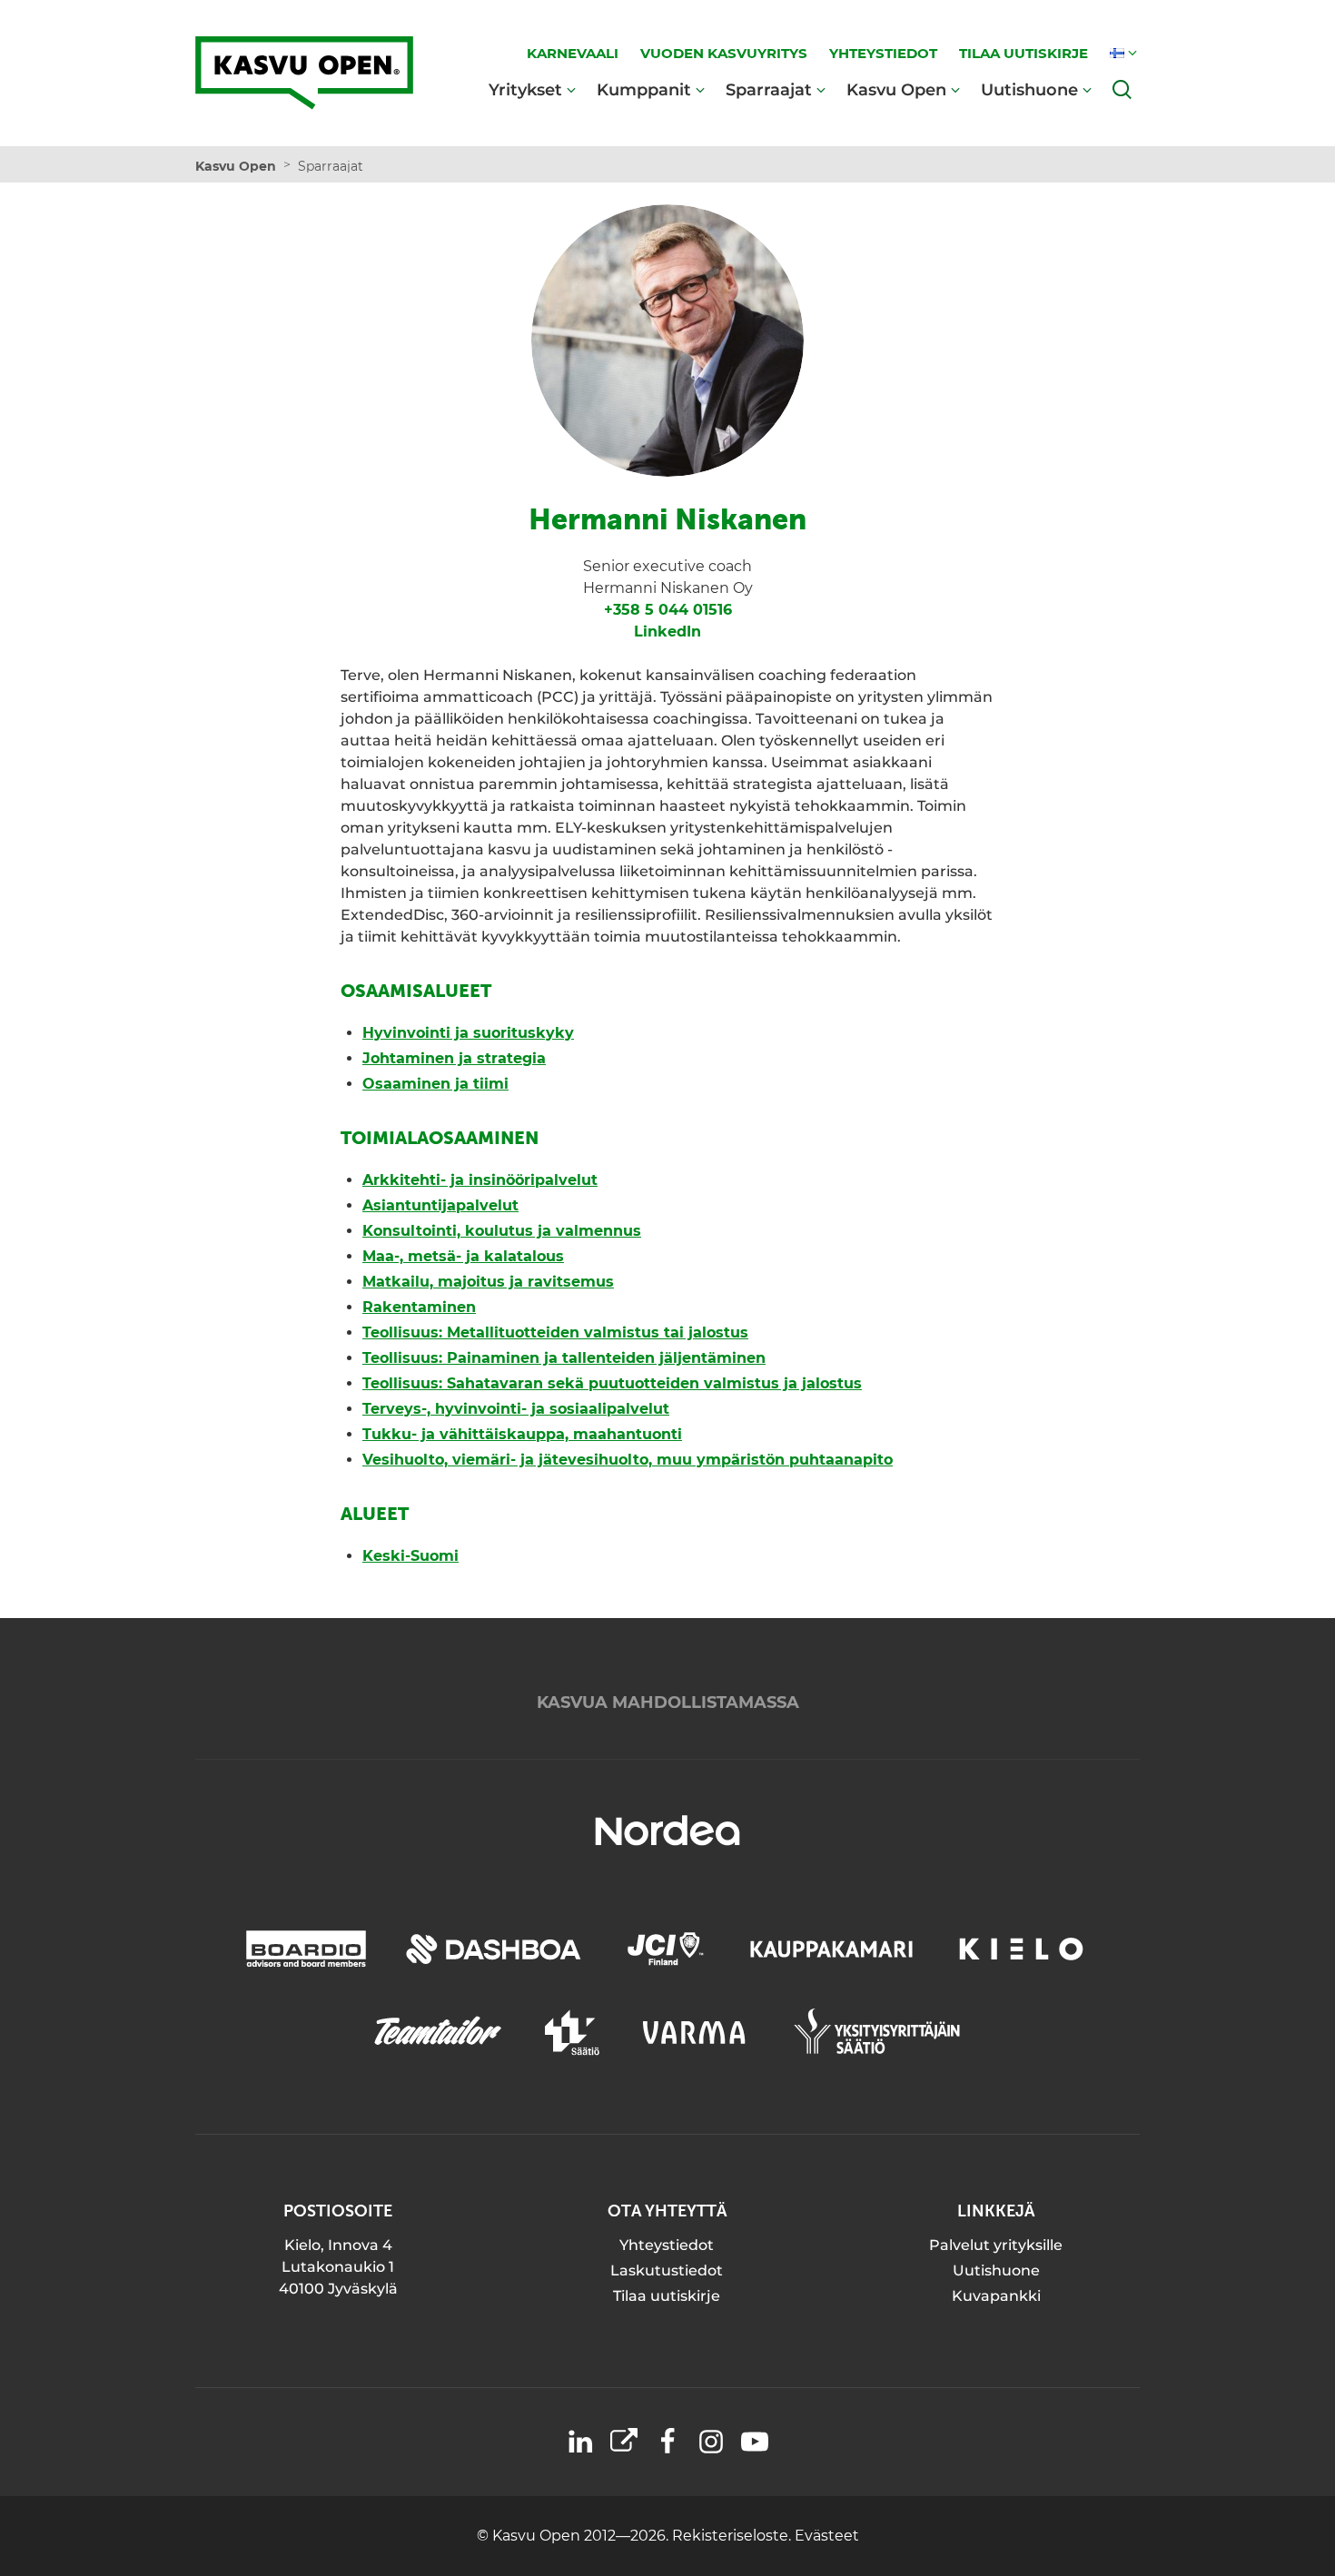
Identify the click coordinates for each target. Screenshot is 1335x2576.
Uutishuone (1029, 89)
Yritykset (525, 89)
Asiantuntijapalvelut (440, 1205)
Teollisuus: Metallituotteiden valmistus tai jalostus (555, 1332)
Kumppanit (644, 89)
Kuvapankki (996, 2296)
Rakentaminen (419, 1307)
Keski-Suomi (410, 1556)
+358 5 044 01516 (668, 610)
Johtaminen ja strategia (454, 1058)
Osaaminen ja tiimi (435, 1084)
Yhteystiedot (667, 2245)
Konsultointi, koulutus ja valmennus (502, 1231)
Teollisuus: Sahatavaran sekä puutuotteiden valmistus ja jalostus (612, 1383)
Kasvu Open (896, 89)
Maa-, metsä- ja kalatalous (463, 1256)
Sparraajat (769, 89)
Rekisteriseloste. (733, 2536)
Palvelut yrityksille (996, 2245)
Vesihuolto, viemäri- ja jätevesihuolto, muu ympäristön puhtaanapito (628, 1460)
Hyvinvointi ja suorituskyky (468, 1033)
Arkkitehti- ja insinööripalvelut (480, 1180)
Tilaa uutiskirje (667, 2296)
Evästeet (827, 2536)
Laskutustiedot (667, 2270)
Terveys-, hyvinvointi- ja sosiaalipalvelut (516, 1409)
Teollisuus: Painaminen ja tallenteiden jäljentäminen (564, 1358)
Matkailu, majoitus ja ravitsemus (488, 1282)
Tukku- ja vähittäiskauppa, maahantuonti (522, 1434)
